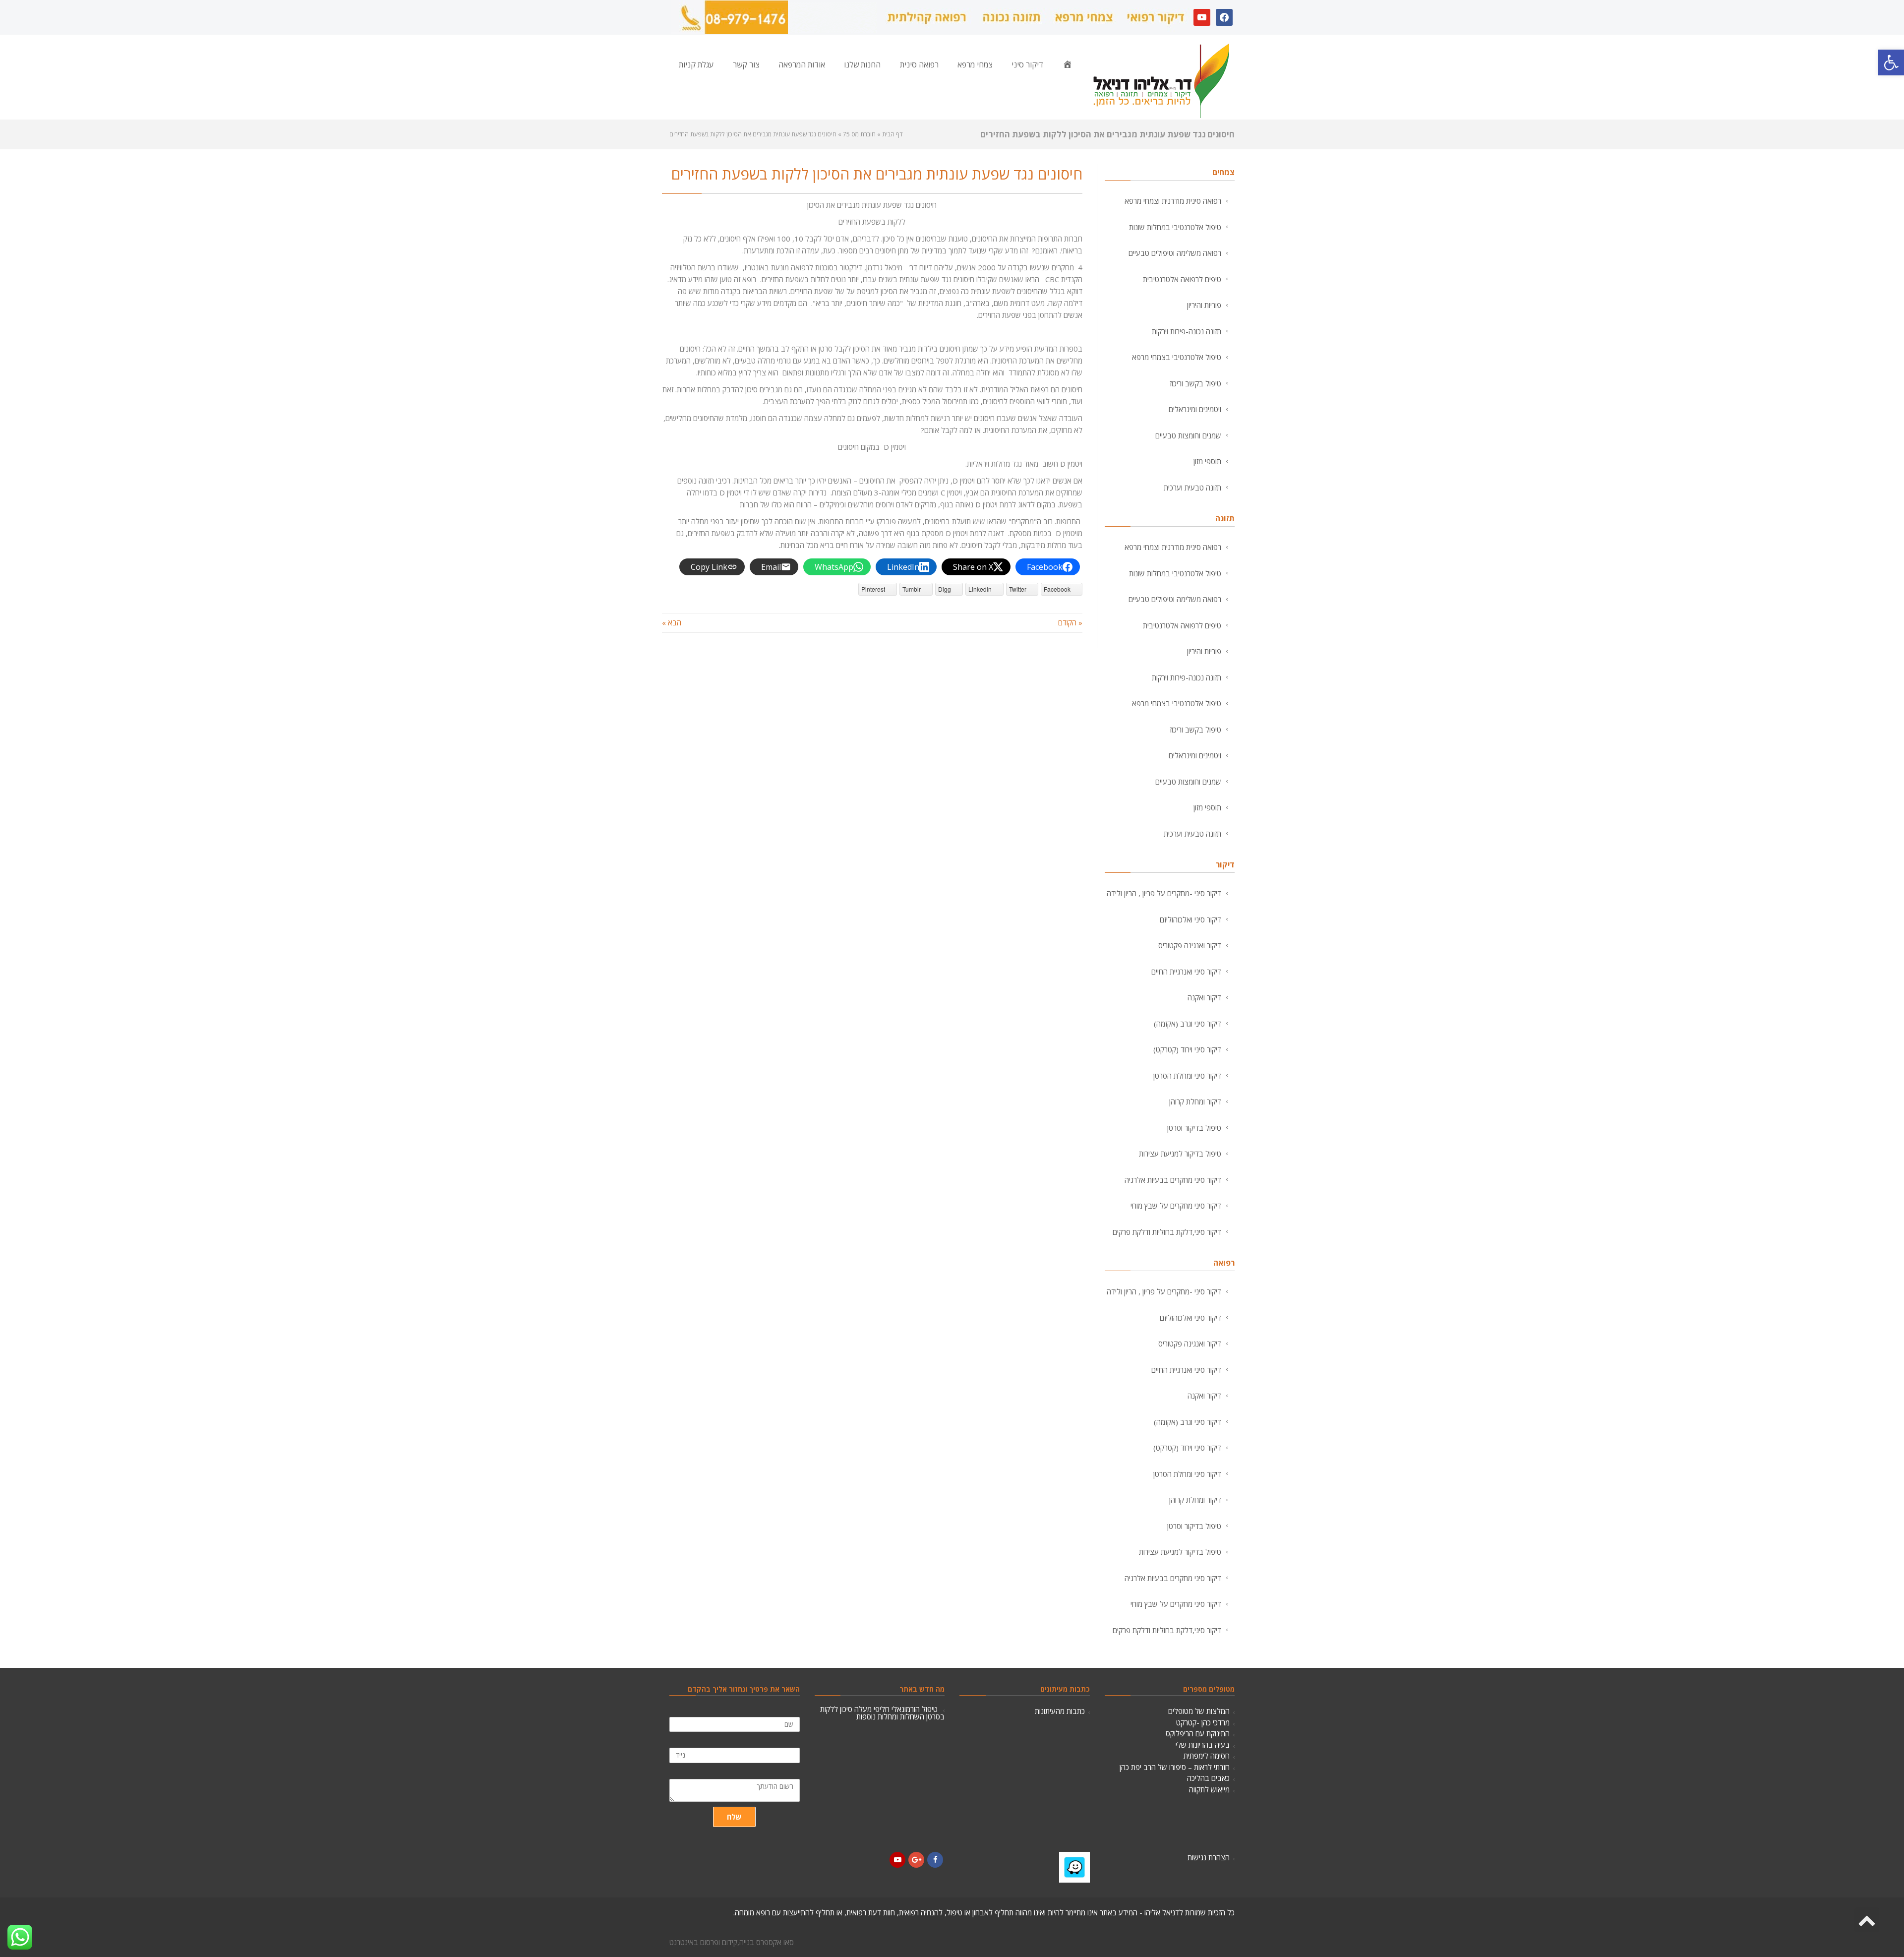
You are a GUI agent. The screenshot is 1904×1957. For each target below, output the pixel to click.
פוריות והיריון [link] (1204, 305)
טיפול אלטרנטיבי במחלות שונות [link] (1175, 227)
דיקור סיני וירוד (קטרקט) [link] (1187, 1049)
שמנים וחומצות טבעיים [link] (1188, 435)
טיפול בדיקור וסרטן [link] (1194, 1128)
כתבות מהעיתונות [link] (1060, 1711)
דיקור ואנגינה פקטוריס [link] (1190, 945)
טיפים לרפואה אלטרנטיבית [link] (1182, 279)
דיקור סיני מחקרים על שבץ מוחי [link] (1176, 1206)
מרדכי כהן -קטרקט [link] (1203, 1722)
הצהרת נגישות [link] (1209, 1857)
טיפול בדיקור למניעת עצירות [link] (1180, 1154)
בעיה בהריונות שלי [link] (1203, 1745)
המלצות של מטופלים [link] (1199, 1711)
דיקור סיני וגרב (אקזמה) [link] (1188, 1024)
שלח (734, 1817)
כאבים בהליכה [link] (1208, 1778)
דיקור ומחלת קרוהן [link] (1195, 1101)
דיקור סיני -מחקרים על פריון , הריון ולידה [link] (1164, 893)
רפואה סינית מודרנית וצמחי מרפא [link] (1173, 201)
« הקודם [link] (1070, 622)
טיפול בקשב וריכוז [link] (1195, 383)
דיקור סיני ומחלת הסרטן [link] (1187, 1076)
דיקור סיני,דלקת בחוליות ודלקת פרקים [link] (1167, 1232)
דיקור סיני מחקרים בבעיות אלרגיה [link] (1173, 1180)
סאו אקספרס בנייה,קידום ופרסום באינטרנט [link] (732, 1942)
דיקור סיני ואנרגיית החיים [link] (1186, 972)
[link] (1891, 62)
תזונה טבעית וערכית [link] (1192, 488)
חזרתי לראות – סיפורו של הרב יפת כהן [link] (1175, 1767)
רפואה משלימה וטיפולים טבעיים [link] (1175, 253)
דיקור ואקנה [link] (1204, 997)
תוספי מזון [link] (1207, 461)
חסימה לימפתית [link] (1207, 1756)
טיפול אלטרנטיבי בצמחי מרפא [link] (1177, 357)
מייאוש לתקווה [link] (1209, 1789)
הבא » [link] (672, 622)
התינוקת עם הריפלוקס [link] (1198, 1733)
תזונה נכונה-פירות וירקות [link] (1187, 331)
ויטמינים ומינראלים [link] (1195, 409)
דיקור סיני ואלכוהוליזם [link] (1190, 919)
